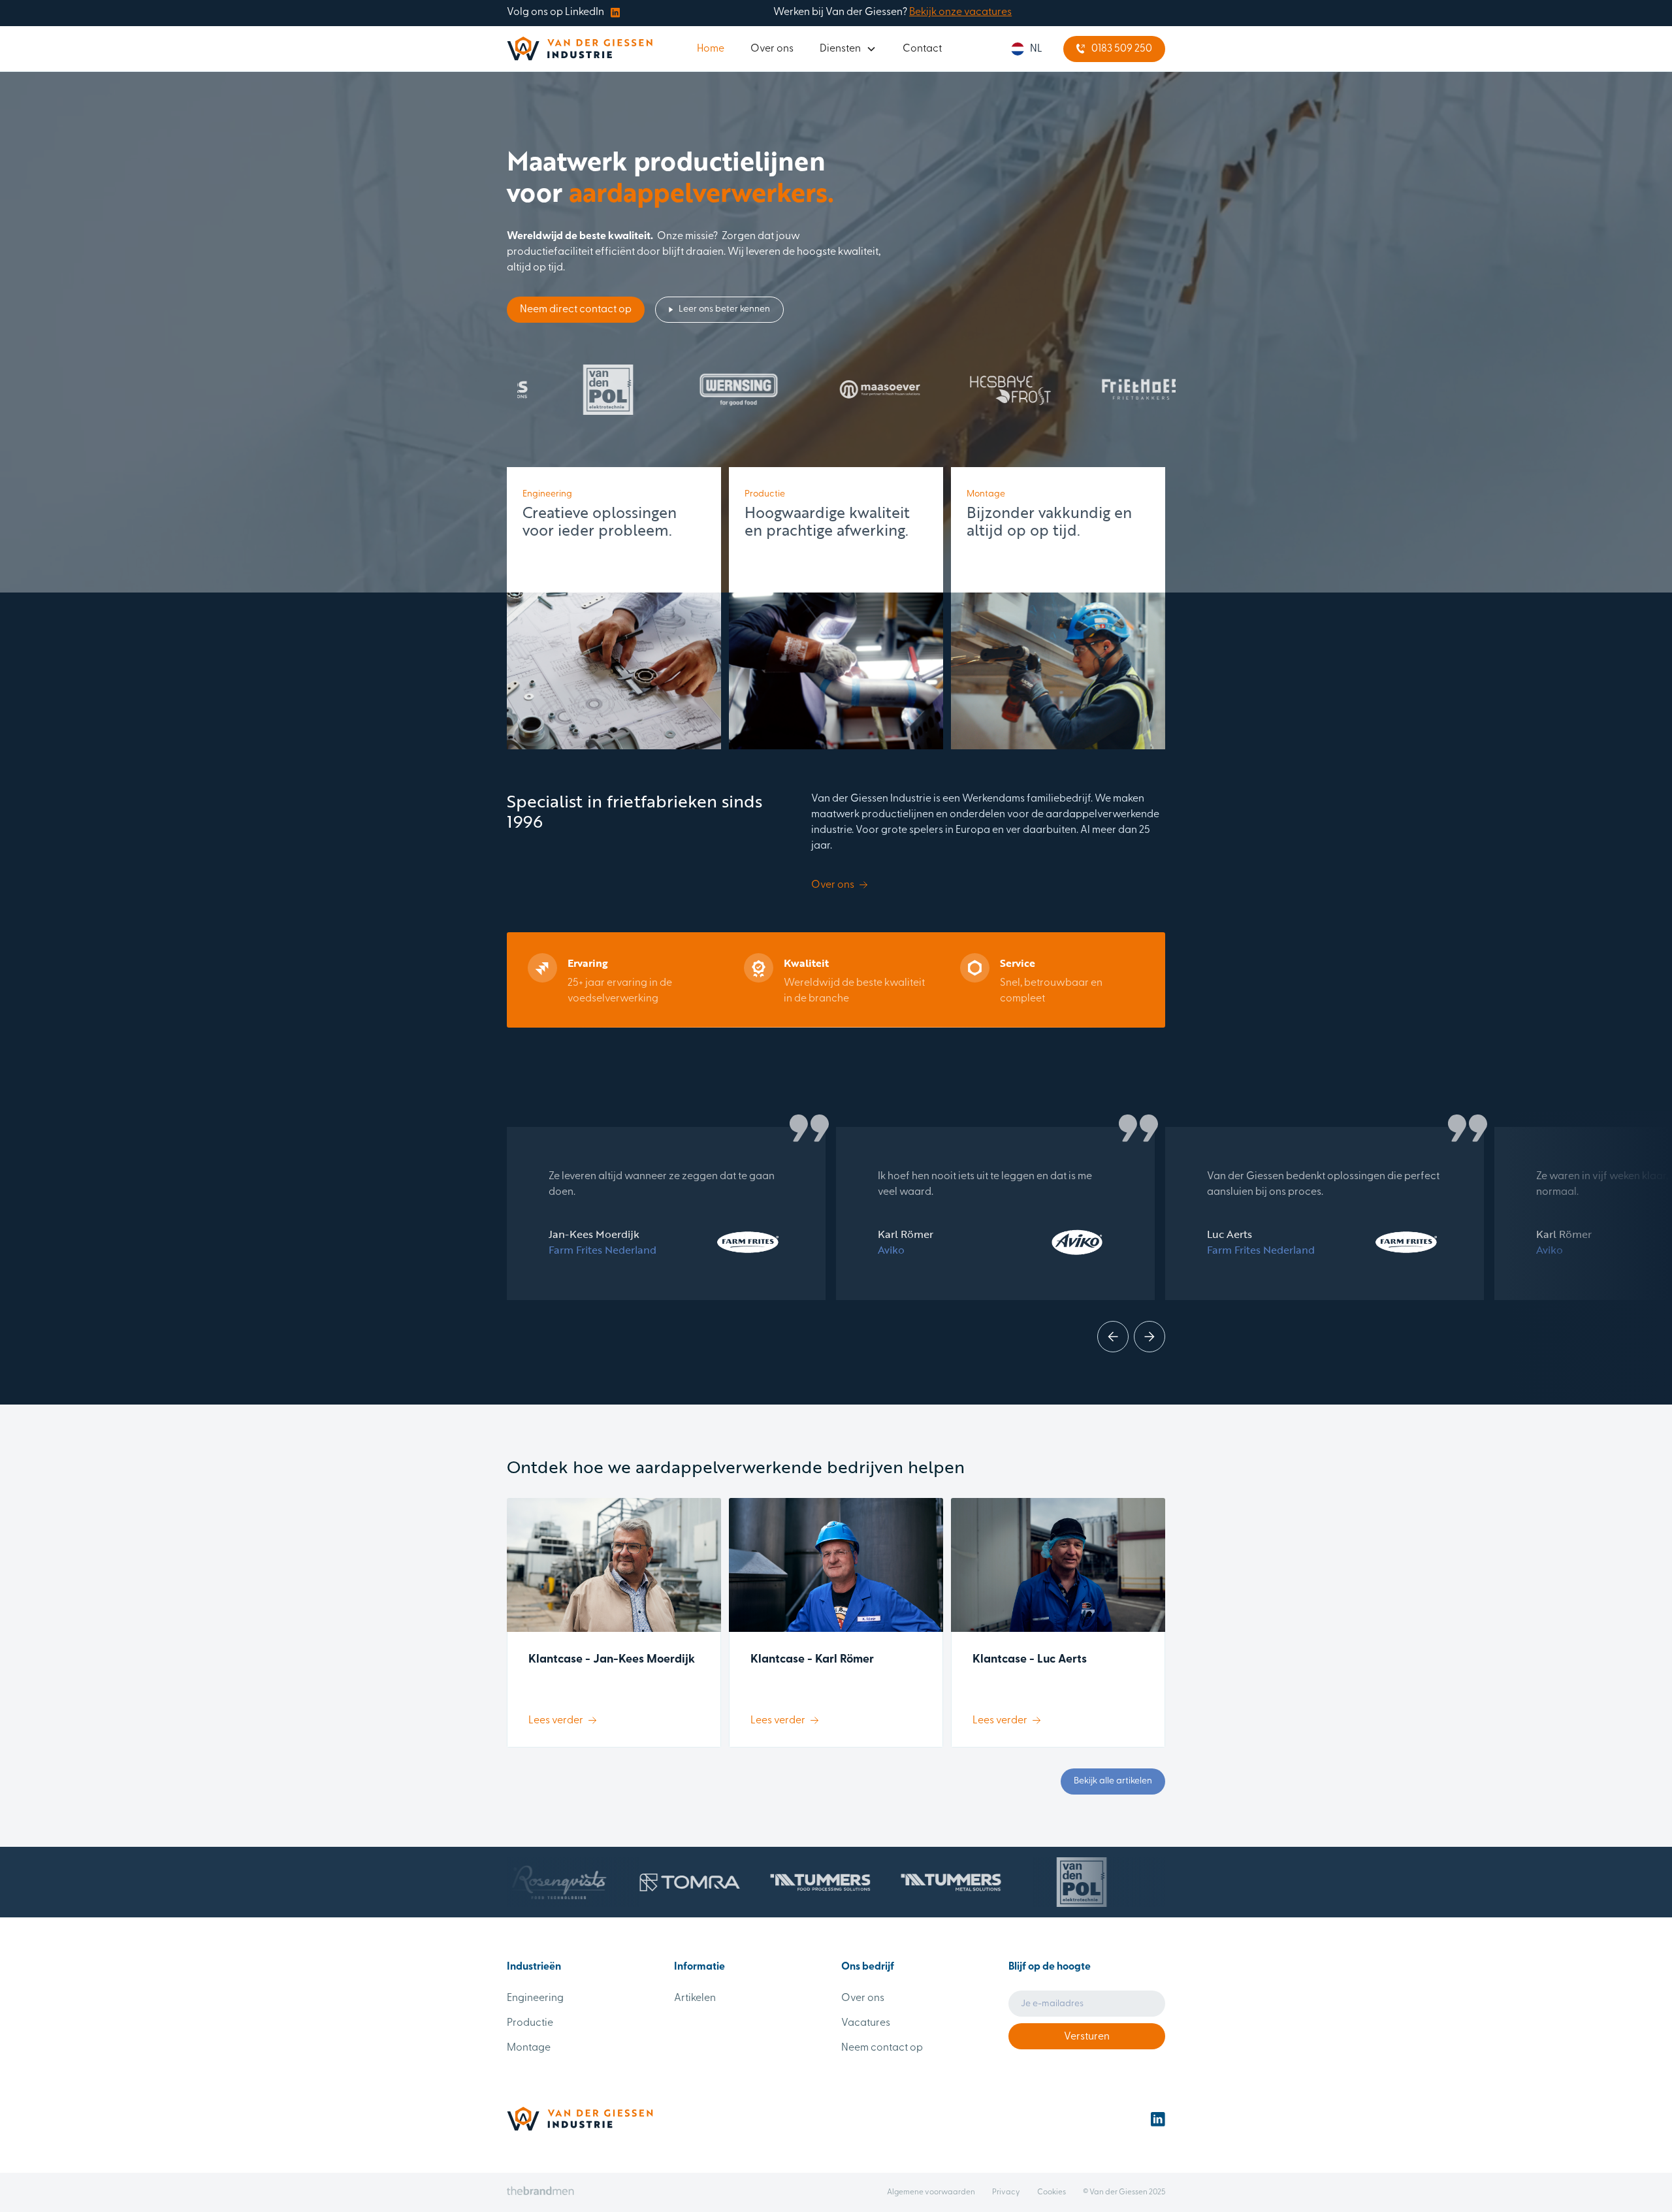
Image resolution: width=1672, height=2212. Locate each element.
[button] (848, 49)
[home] (580, 49)
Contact (922, 49)
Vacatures (866, 2023)
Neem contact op (882, 2048)
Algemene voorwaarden (931, 2192)
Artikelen (695, 1998)
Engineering (535, 1998)
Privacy (1006, 2192)
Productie (530, 2023)
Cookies (1052, 2192)
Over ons (772, 49)
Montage (529, 2048)
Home (711, 49)
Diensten (840, 49)
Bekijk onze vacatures (960, 12)
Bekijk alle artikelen (1113, 1781)
